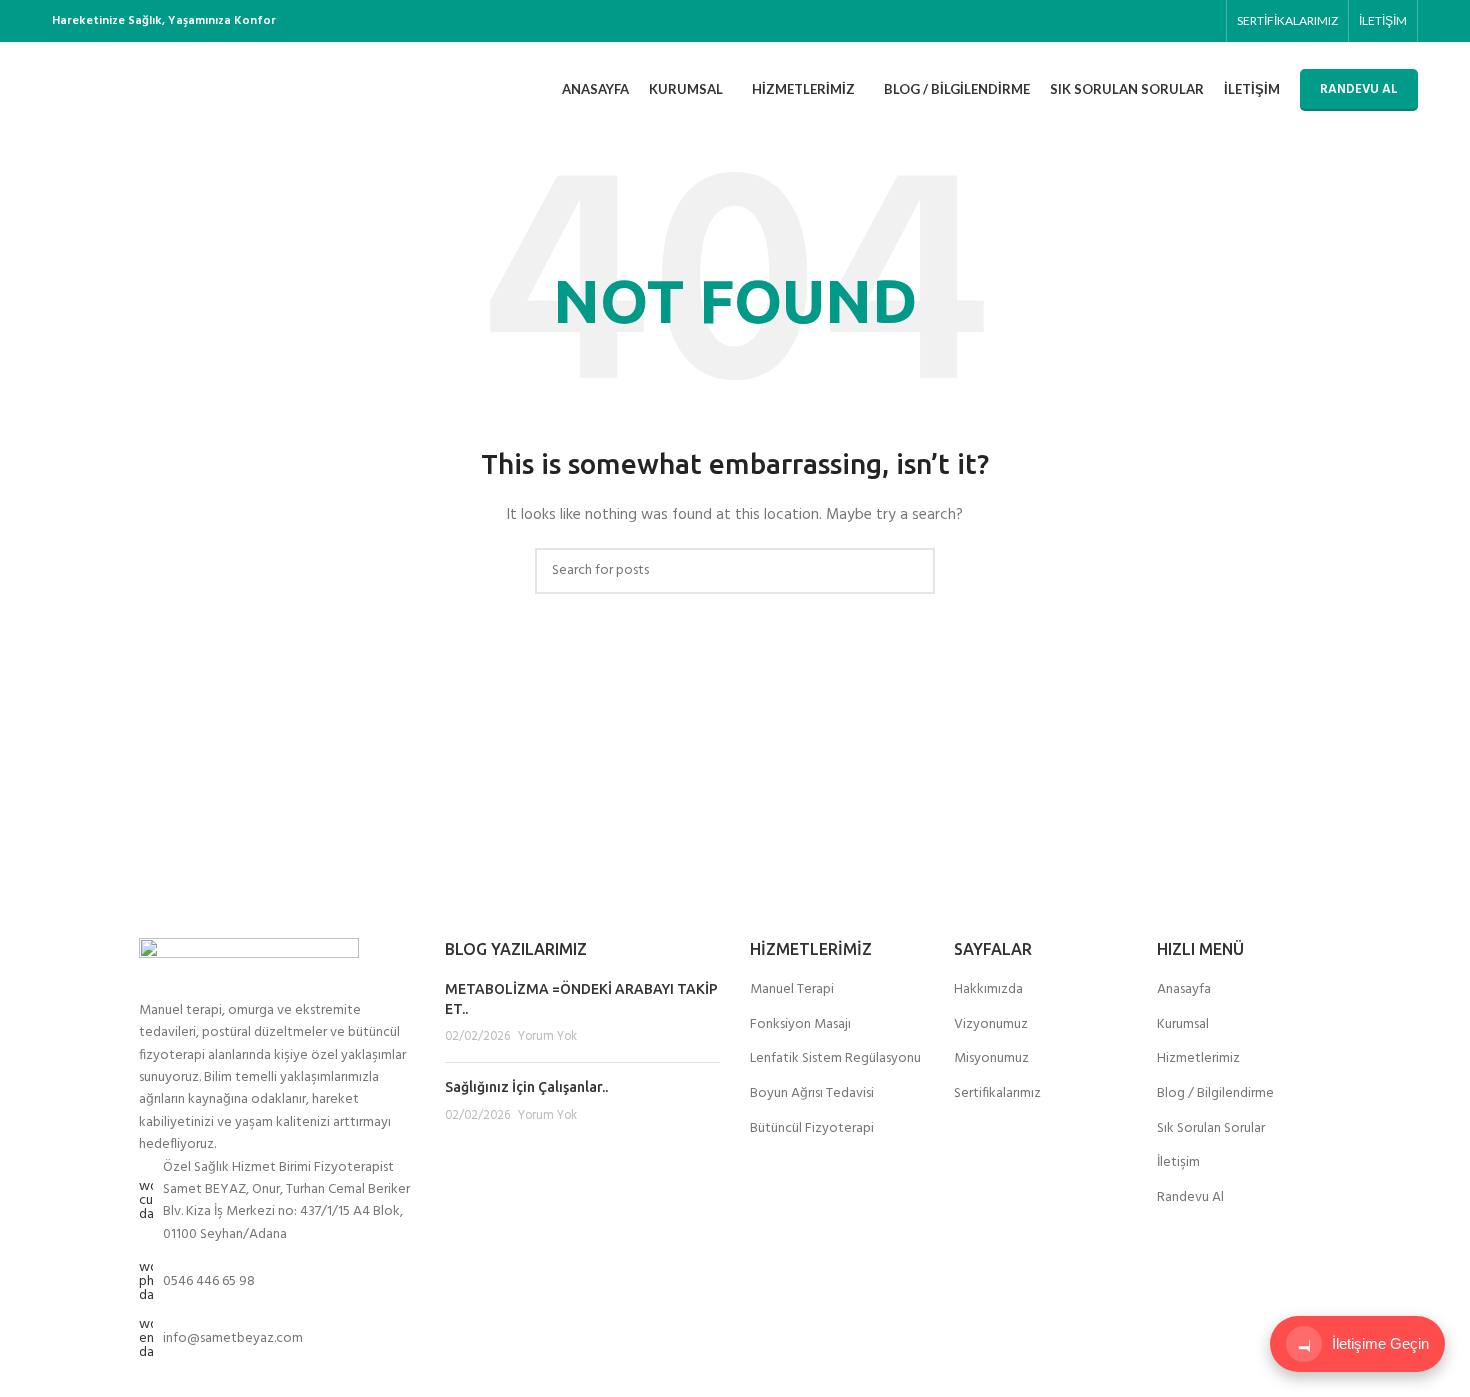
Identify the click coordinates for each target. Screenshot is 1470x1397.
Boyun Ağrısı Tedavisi (812, 1094)
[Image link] (249, 968)
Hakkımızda (988, 990)
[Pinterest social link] (1204, 21)
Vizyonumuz (991, 1025)
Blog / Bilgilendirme (1215, 1094)
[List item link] (277, 1282)
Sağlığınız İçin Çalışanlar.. (526, 1087)
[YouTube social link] (1181, 21)
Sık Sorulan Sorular (1211, 1129)
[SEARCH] (912, 571)
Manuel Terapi (792, 990)
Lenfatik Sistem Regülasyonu (835, 1059)
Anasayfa (1184, 990)
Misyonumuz (991, 1059)
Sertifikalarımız (997, 1094)
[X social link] (1135, 21)
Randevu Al (1190, 1198)
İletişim (1178, 1163)
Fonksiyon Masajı (800, 1025)
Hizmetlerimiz (1198, 1059)
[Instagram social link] (1158, 21)
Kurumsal (1183, 1025)
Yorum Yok (547, 1037)
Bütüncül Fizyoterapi (812, 1129)
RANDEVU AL (1359, 89)
